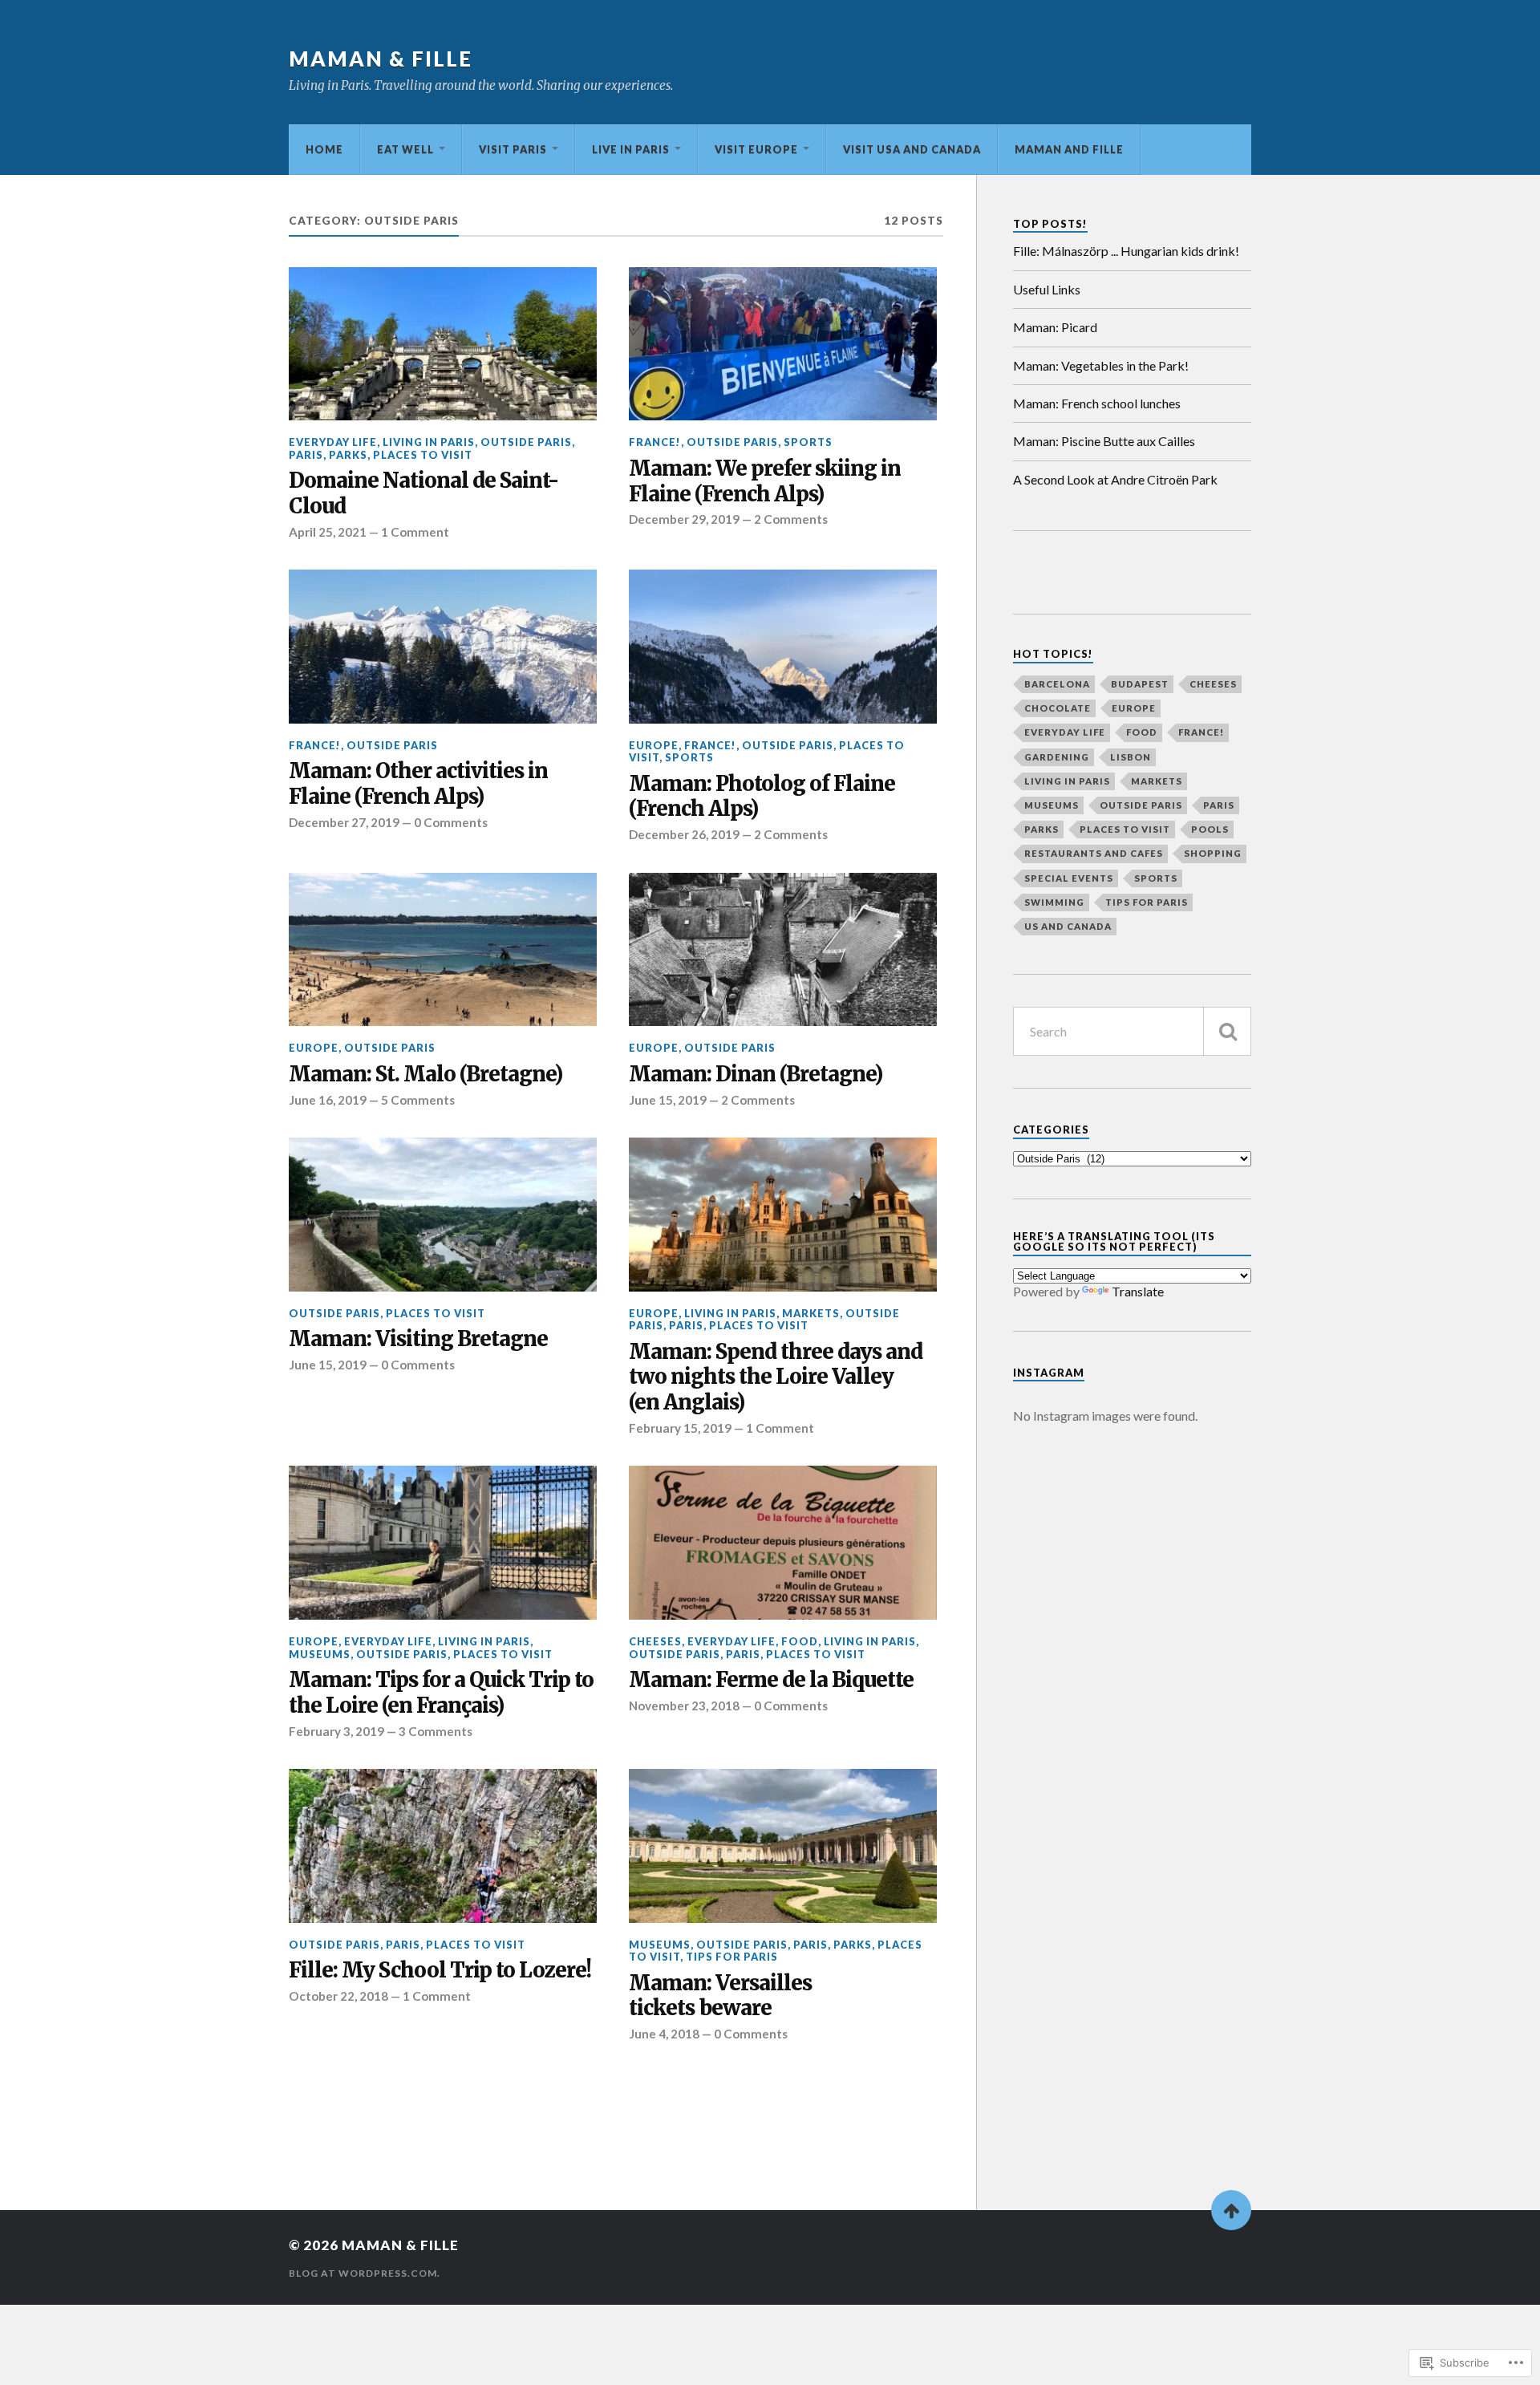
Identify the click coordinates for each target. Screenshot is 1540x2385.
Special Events (1069, 878)
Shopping (1213, 853)
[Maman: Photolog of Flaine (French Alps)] (783, 647)
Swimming (1054, 902)
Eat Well (405, 149)
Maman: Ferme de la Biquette (771, 1680)
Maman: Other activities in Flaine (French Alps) (418, 784)
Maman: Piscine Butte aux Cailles (1104, 441)
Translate (1138, 1291)
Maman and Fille (1069, 149)
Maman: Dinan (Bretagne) (756, 1075)
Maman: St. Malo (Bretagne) (426, 1075)
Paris (306, 455)
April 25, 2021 (328, 532)
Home (324, 149)
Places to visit (423, 455)
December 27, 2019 (344, 822)
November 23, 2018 (684, 1706)
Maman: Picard (1055, 327)
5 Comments (418, 1100)
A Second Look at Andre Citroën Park (1115, 479)
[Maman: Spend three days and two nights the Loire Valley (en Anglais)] (783, 1215)
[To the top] (1231, 2210)
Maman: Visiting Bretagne (418, 1339)
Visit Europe (756, 149)
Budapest (1140, 684)
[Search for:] (1132, 1031)
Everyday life (333, 442)
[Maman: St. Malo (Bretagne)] (443, 950)
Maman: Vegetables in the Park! (1101, 365)
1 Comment (415, 532)
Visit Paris (513, 149)
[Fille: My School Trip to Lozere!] (443, 1846)
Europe (654, 745)
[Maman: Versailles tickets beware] (783, 1846)
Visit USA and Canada (912, 149)
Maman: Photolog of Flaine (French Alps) (762, 797)
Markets (811, 1313)
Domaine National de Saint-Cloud (423, 494)
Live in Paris (631, 149)
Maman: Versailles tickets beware (720, 1996)
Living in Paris (429, 442)
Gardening (1057, 757)
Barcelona (1057, 684)
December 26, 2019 (684, 834)
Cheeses (655, 1641)
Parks (348, 455)
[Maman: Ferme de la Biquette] (783, 1543)
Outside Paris (526, 442)
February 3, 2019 (336, 1731)
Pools (1210, 829)
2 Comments (791, 519)
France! (655, 442)
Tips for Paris (732, 1957)
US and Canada (1068, 926)
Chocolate (1058, 708)
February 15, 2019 (680, 1428)
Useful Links (1047, 289)
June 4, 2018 (664, 2034)
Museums (320, 1654)
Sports (808, 442)
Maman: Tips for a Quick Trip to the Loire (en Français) (441, 1693)
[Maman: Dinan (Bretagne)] (783, 950)
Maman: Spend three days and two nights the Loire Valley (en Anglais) (776, 1378)
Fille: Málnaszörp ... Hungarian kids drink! (1126, 251)
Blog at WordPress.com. (365, 2273)
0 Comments (451, 822)
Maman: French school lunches (1097, 403)
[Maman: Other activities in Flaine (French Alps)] (443, 647)
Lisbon (1131, 757)
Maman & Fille (381, 59)
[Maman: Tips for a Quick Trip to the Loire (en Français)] (443, 1543)
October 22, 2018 (338, 1996)
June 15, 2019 (668, 1100)
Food (800, 1641)
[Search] (1227, 1031)
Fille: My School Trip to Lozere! (440, 1971)
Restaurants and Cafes (1094, 853)
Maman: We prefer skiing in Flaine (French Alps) (765, 482)
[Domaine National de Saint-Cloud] (443, 344)
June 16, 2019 (328, 1100)
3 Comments (436, 1731)
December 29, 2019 (684, 519)
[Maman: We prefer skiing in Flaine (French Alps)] (783, 344)
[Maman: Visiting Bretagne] (443, 1215)
